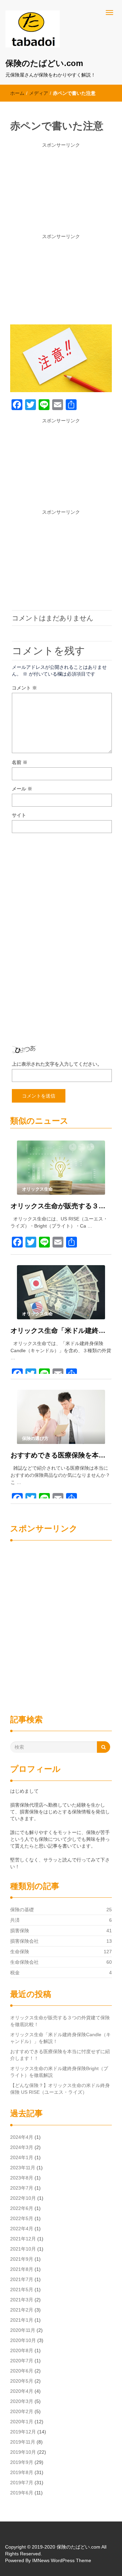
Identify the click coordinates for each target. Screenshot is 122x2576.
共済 (15, 1920)
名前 (20, 762)
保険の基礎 (22, 1910)
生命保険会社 (24, 1962)
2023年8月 (22, 2178)
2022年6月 (22, 2208)
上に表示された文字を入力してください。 (57, 1064)
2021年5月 (22, 2290)
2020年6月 (22, 2371)
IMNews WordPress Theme (62, 2560)
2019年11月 (23, 2442)
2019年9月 (22, 2462)
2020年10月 (23, 2340)
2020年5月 (22, 2381)
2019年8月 (22, 2472)
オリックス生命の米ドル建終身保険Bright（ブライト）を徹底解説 (59, 2072)
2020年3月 (22, 2401)
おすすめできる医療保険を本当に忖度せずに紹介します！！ (61, 1455)
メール (22, 789)
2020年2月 (22, 2411)
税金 (15, 1973)
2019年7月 (22, 2483)
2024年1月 (22, 2157)
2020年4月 (22, 2391)
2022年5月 (22, 2218)
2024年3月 (22, 2147)
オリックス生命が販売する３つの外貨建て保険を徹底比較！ (61, 1206)
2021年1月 (22, 2320)
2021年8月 (22, 2269)
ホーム (17, 93)
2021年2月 (22, 2310)
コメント (24, 688)
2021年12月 (23, 2239)
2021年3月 (22, 2300)
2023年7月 (22, 2188)
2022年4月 (22, 2229)
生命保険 (20, 1952)
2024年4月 (22, 2137)
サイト (19, 815)
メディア (39, 93)
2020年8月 (22, 2350)
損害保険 (20, 1931)
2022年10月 (23, 2198)
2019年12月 (23, 2432)
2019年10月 (23, 2452)
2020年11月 (23, 2330)
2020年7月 (22, 2361)
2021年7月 (22, 2279)
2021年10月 (23, 2249)
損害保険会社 (24, 1941)
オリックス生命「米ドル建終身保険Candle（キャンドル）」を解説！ (61, 1330)
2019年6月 (22, 2493)
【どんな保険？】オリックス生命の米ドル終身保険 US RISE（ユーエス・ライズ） (60, 2089)
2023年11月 (23, 2168)
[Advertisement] (61, 191)
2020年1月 (22, 2422)
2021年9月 (22, 2259)
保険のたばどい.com (44, 63)
